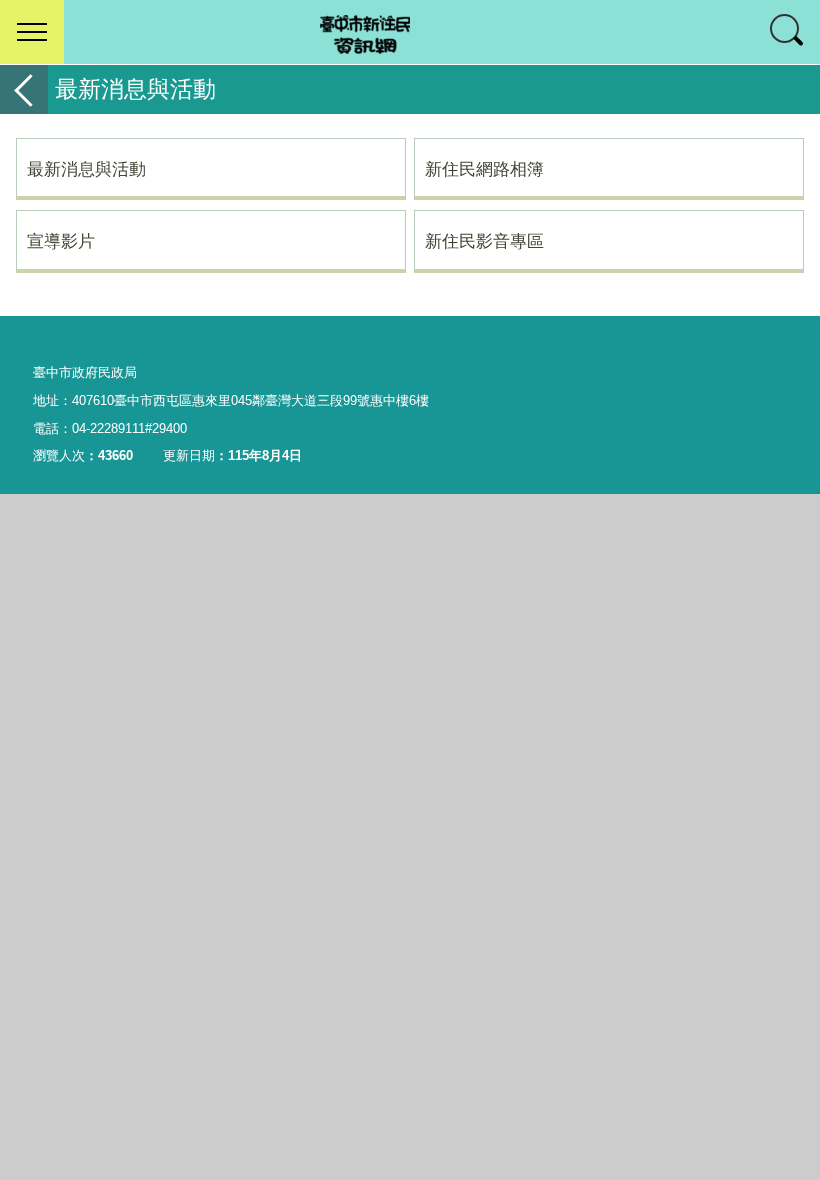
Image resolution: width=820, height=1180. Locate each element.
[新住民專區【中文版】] (410, 32)
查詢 (788, 32)
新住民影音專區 (484, 241)
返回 (24, 89)
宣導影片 (61, 241)
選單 (32, 32)
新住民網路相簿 (484, 169)
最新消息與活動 (86, 169)
